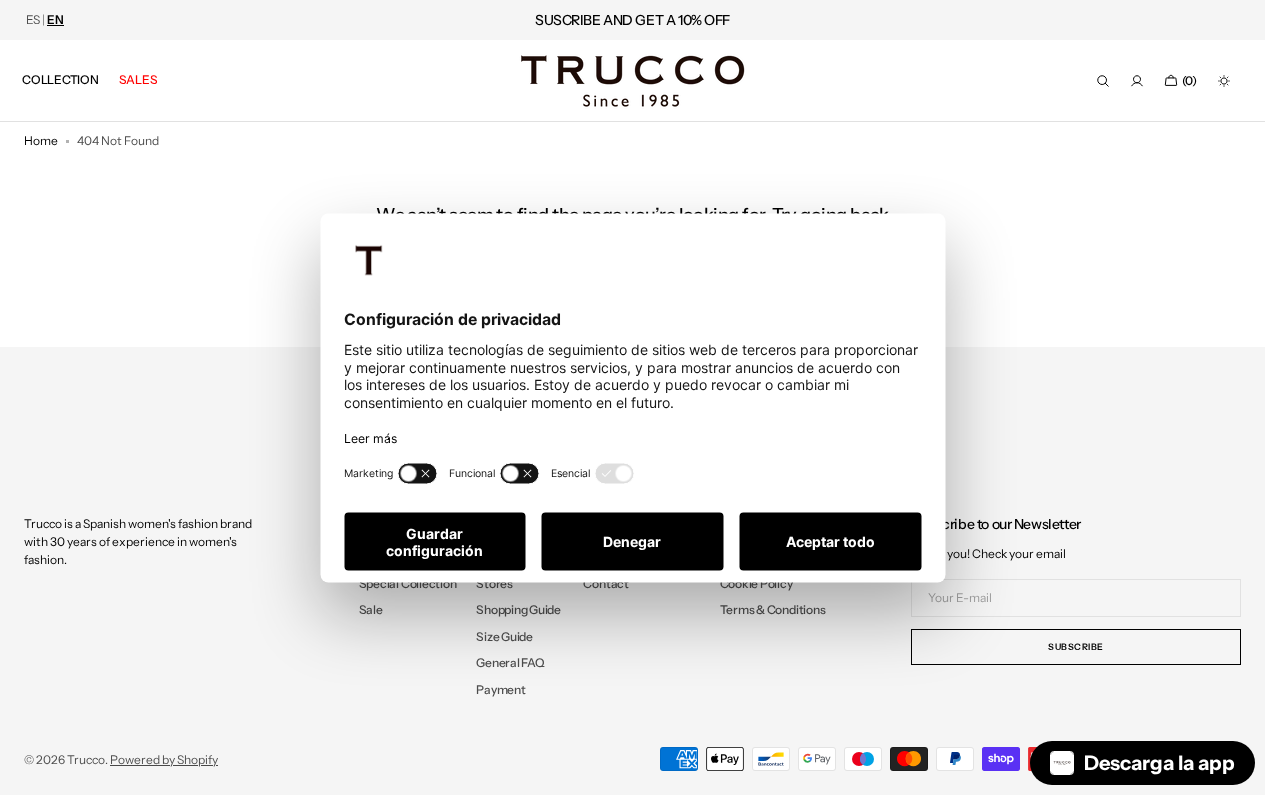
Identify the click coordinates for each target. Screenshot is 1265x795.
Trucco (86, 759)
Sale (371, 609)
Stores (494, 583)
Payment (500, 689)
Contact (605, 583)
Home (41, 140)
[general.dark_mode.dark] (1224, 81)
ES (33, 20)
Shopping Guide (518, 609)
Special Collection (408, 583)
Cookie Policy (756, 583)
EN (55, 20)
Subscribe (1076, 646)
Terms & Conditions (773, 609)
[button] (1103, 81)
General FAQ (510, 662)
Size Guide (504, 636)
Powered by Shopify (164, 759)
